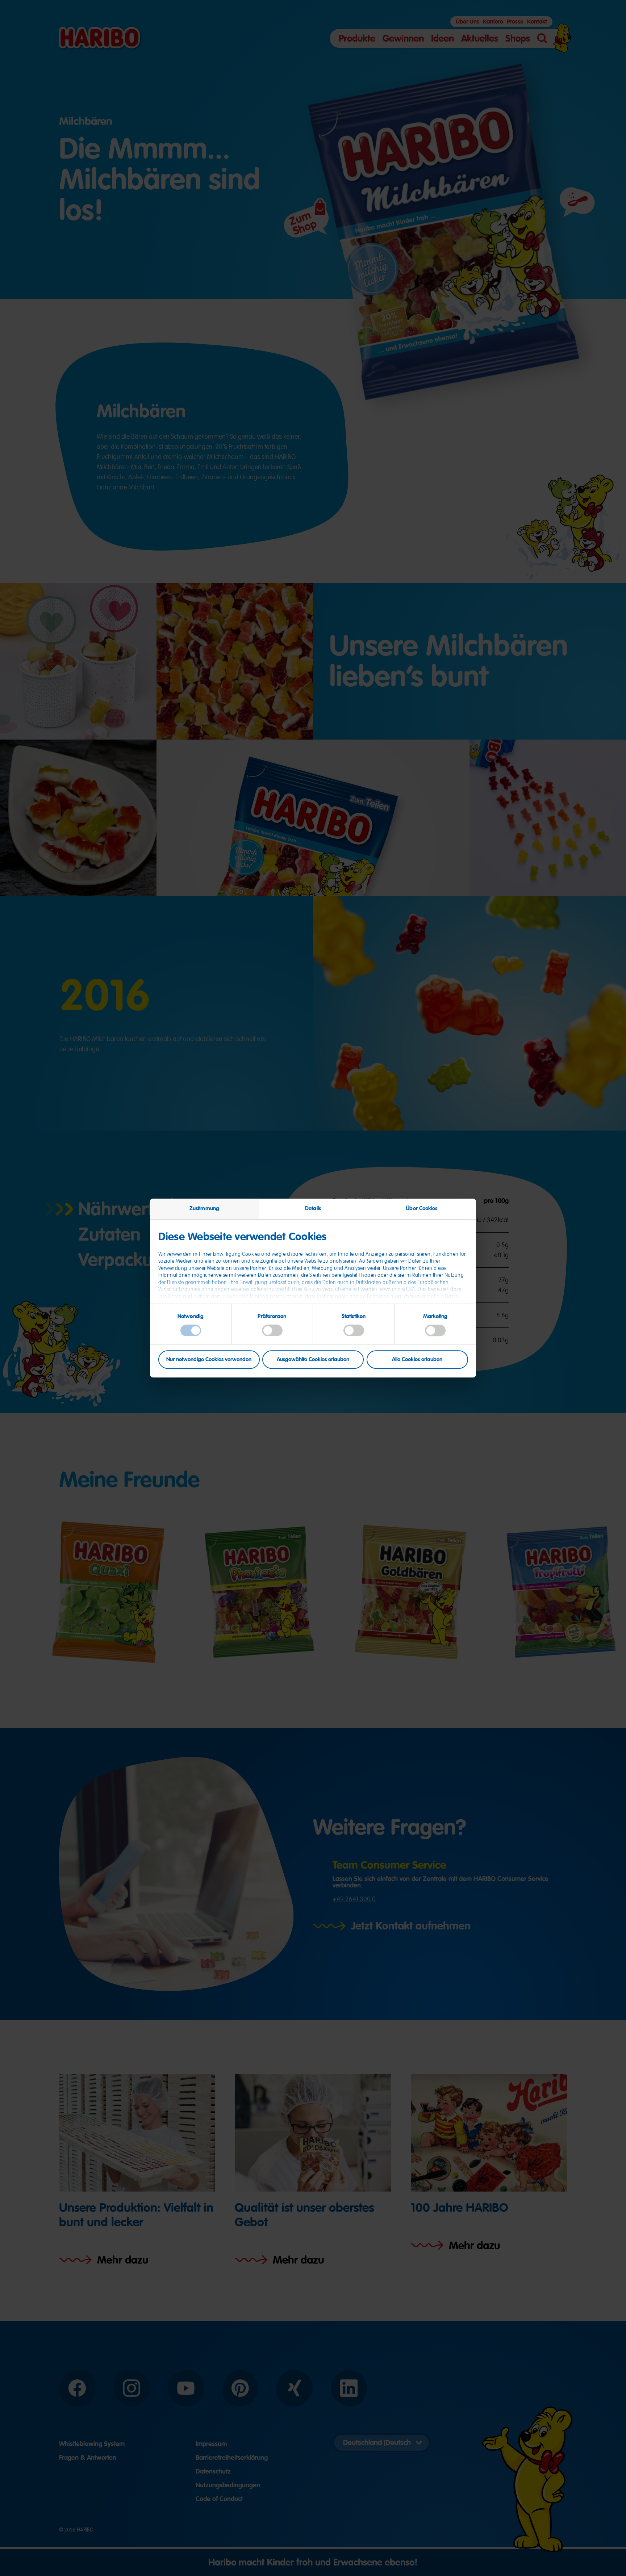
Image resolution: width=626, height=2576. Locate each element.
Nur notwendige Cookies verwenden (209, 1359)
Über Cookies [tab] (421, 1208)
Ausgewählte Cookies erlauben (313, 1359)
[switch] (272, 1331)
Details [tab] (313, 1208)
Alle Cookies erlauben (417, 1359)
